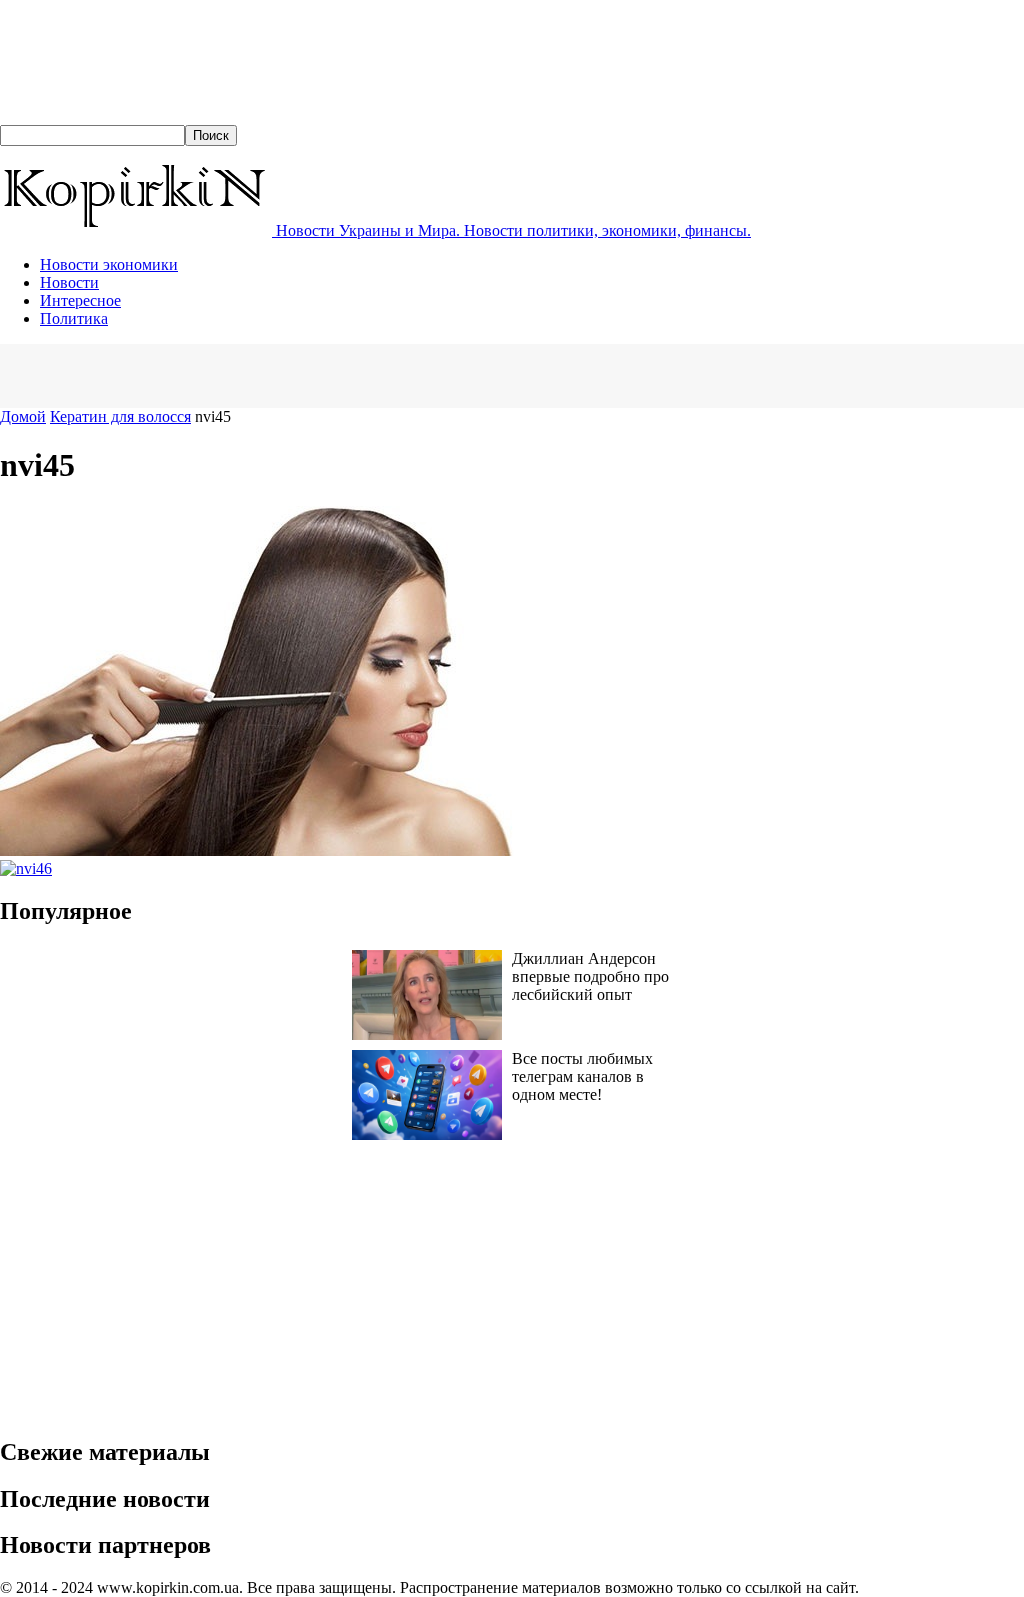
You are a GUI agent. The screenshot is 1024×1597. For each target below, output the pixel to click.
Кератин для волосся (120, 416)
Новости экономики (109, 264)
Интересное (80, 300)
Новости (69, 282)
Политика (74, 318)
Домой (23, 416)
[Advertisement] (234, 374)
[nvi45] (275, 850)
